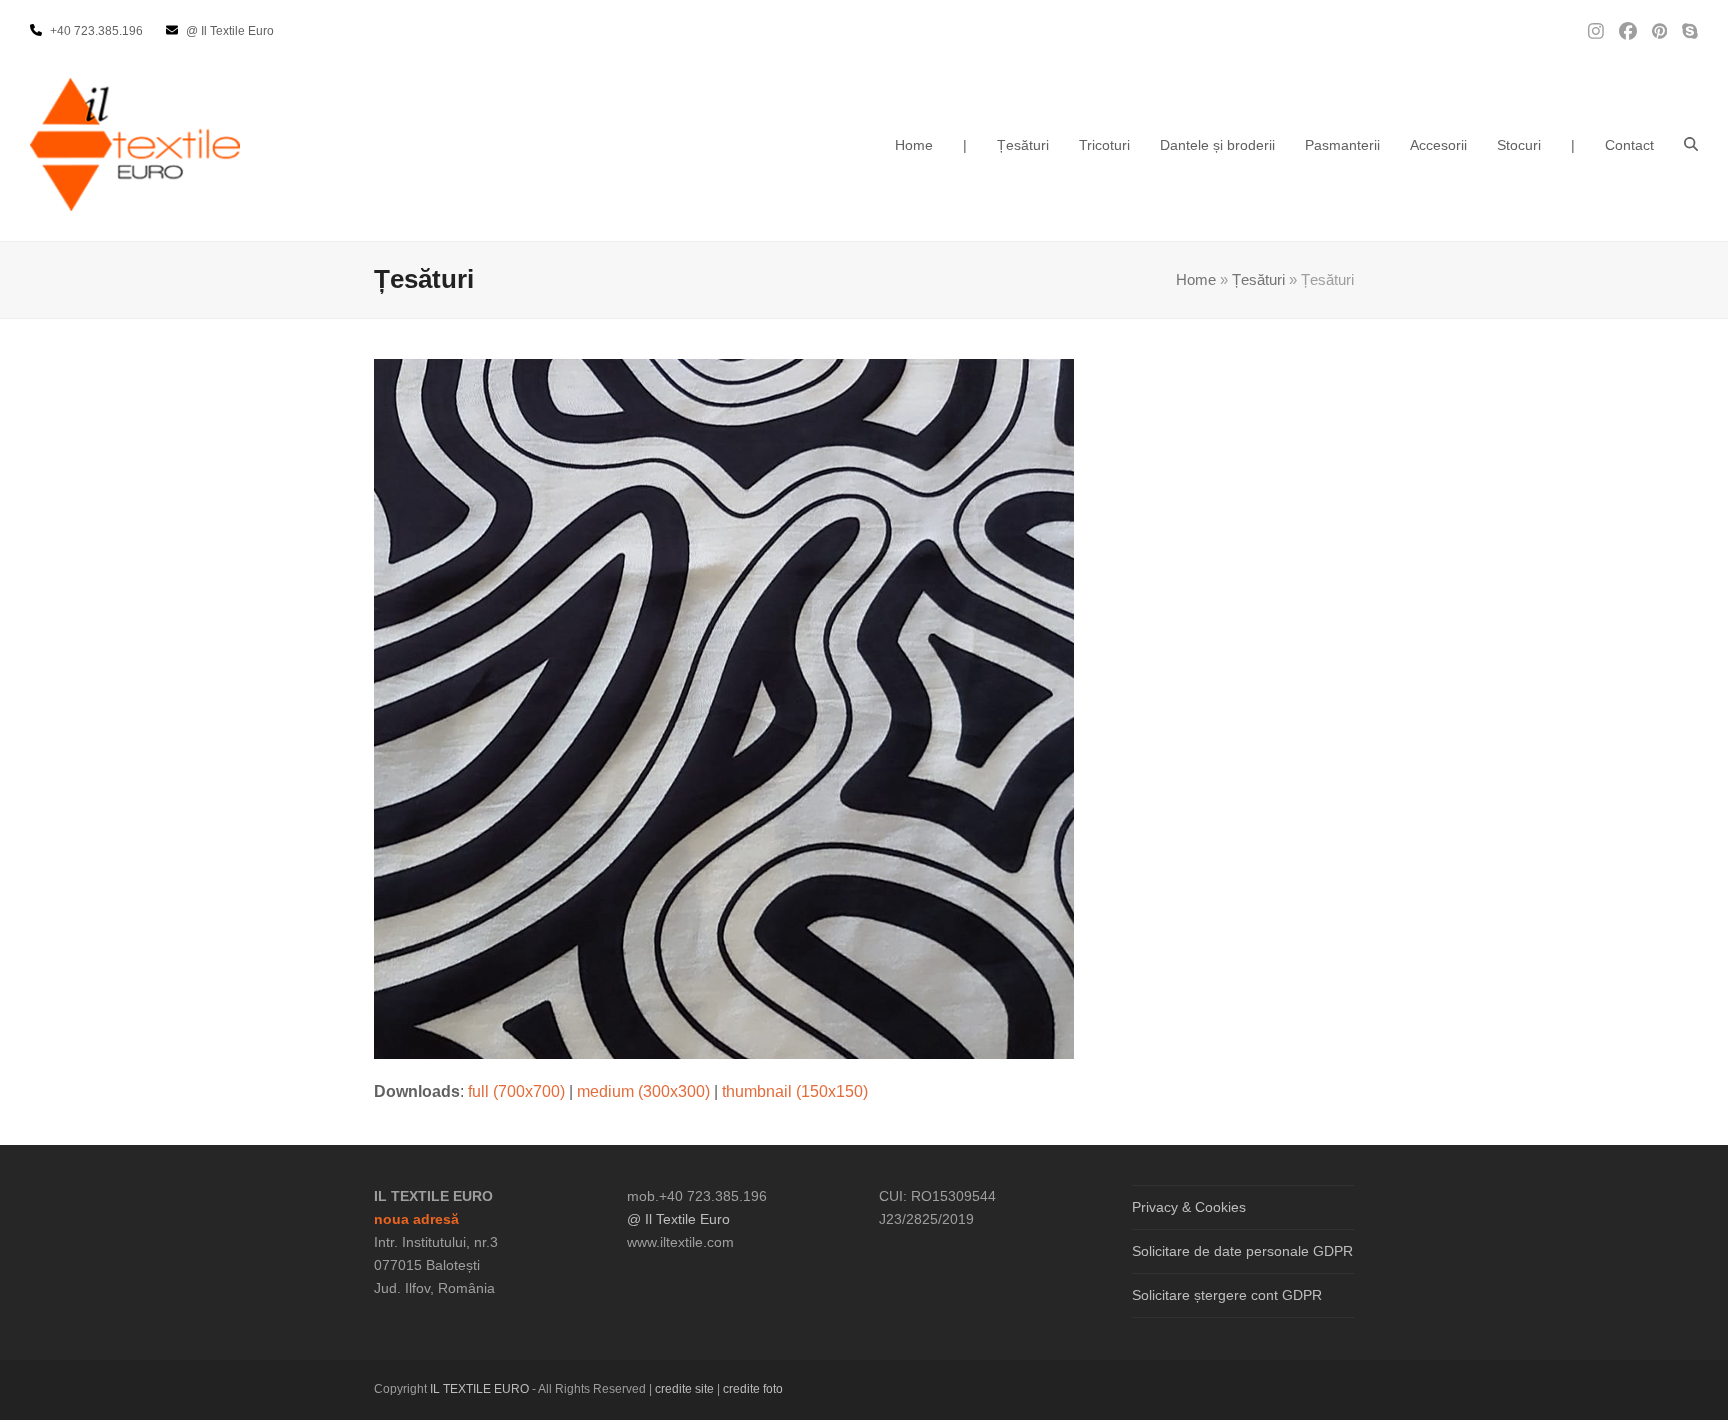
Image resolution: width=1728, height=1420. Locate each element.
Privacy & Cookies (1189, 1207)
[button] (1691, 145)
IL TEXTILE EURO (481, 1389)
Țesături (1258, 280)
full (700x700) (516, 1091)
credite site (684, 1389)
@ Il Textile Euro (678, 1219)
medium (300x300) (643, 1091)
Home (1196, 280)
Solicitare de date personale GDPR (1242, 1251)
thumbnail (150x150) (795, 1091)
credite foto (753, 1389)
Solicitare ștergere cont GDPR (1227, 1295)
